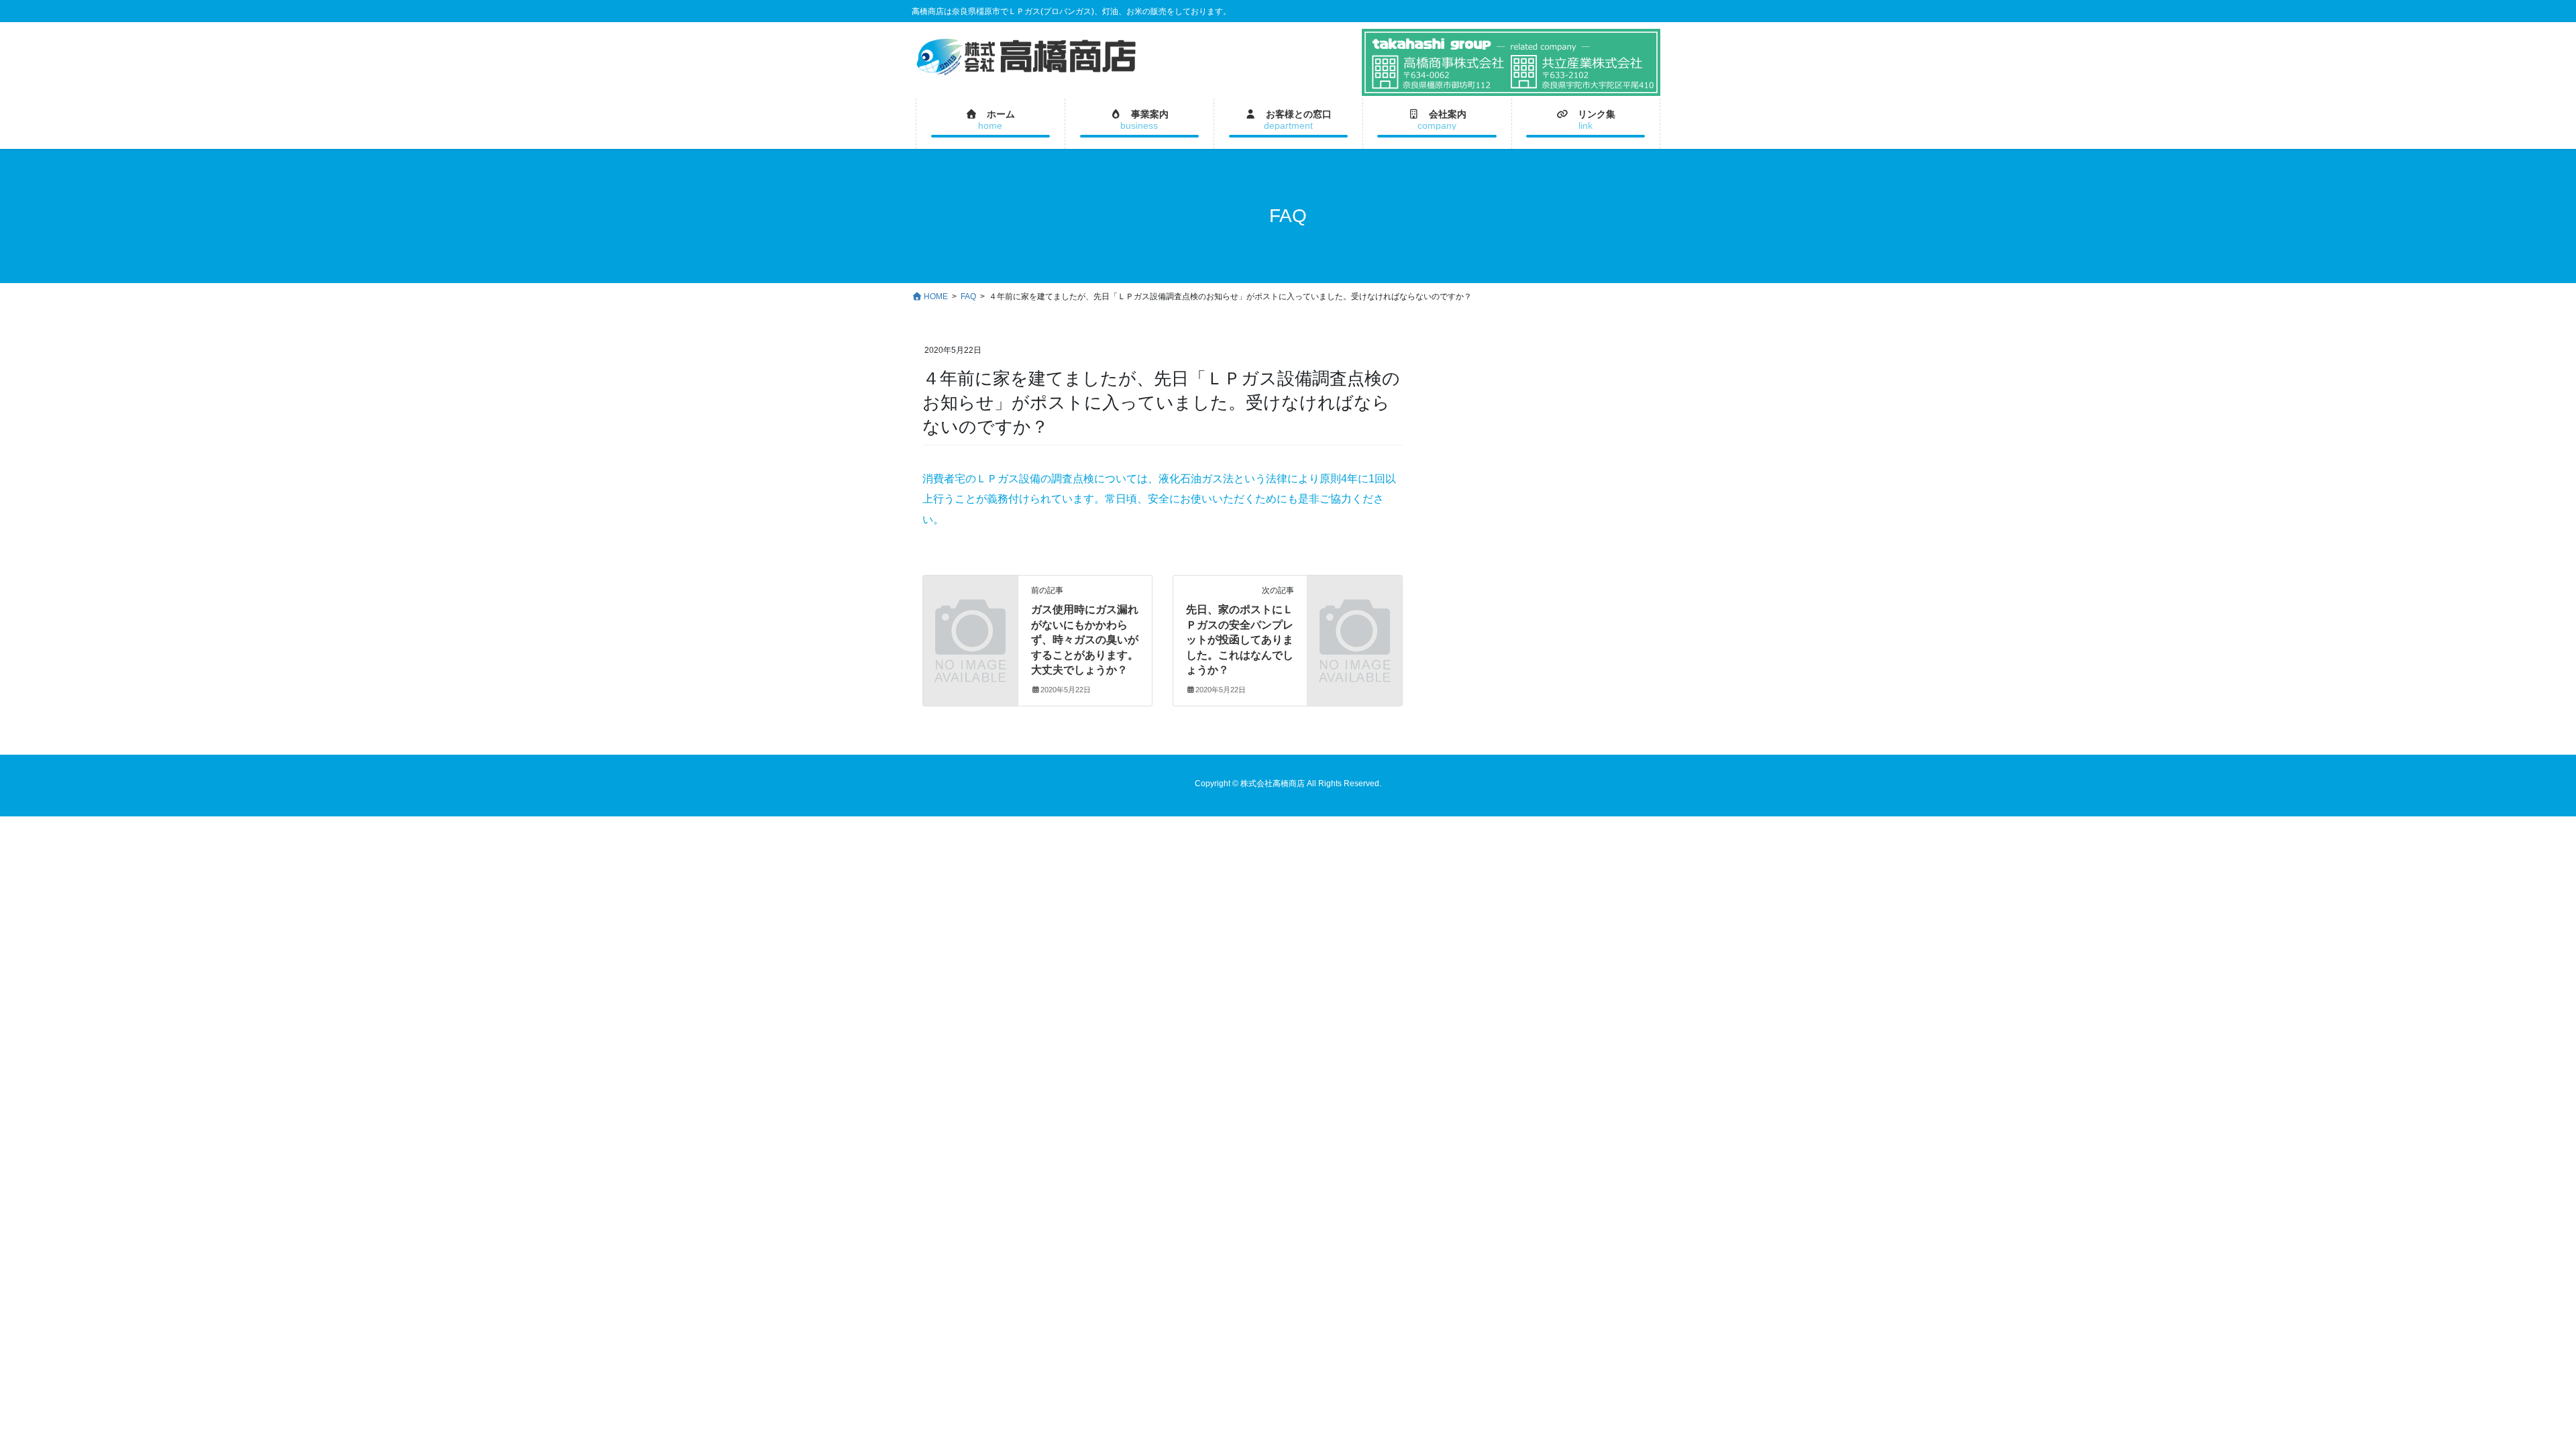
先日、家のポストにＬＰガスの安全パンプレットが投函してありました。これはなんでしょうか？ (1240, 640)
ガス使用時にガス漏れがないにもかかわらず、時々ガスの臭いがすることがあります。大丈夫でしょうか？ (1085, 640)
